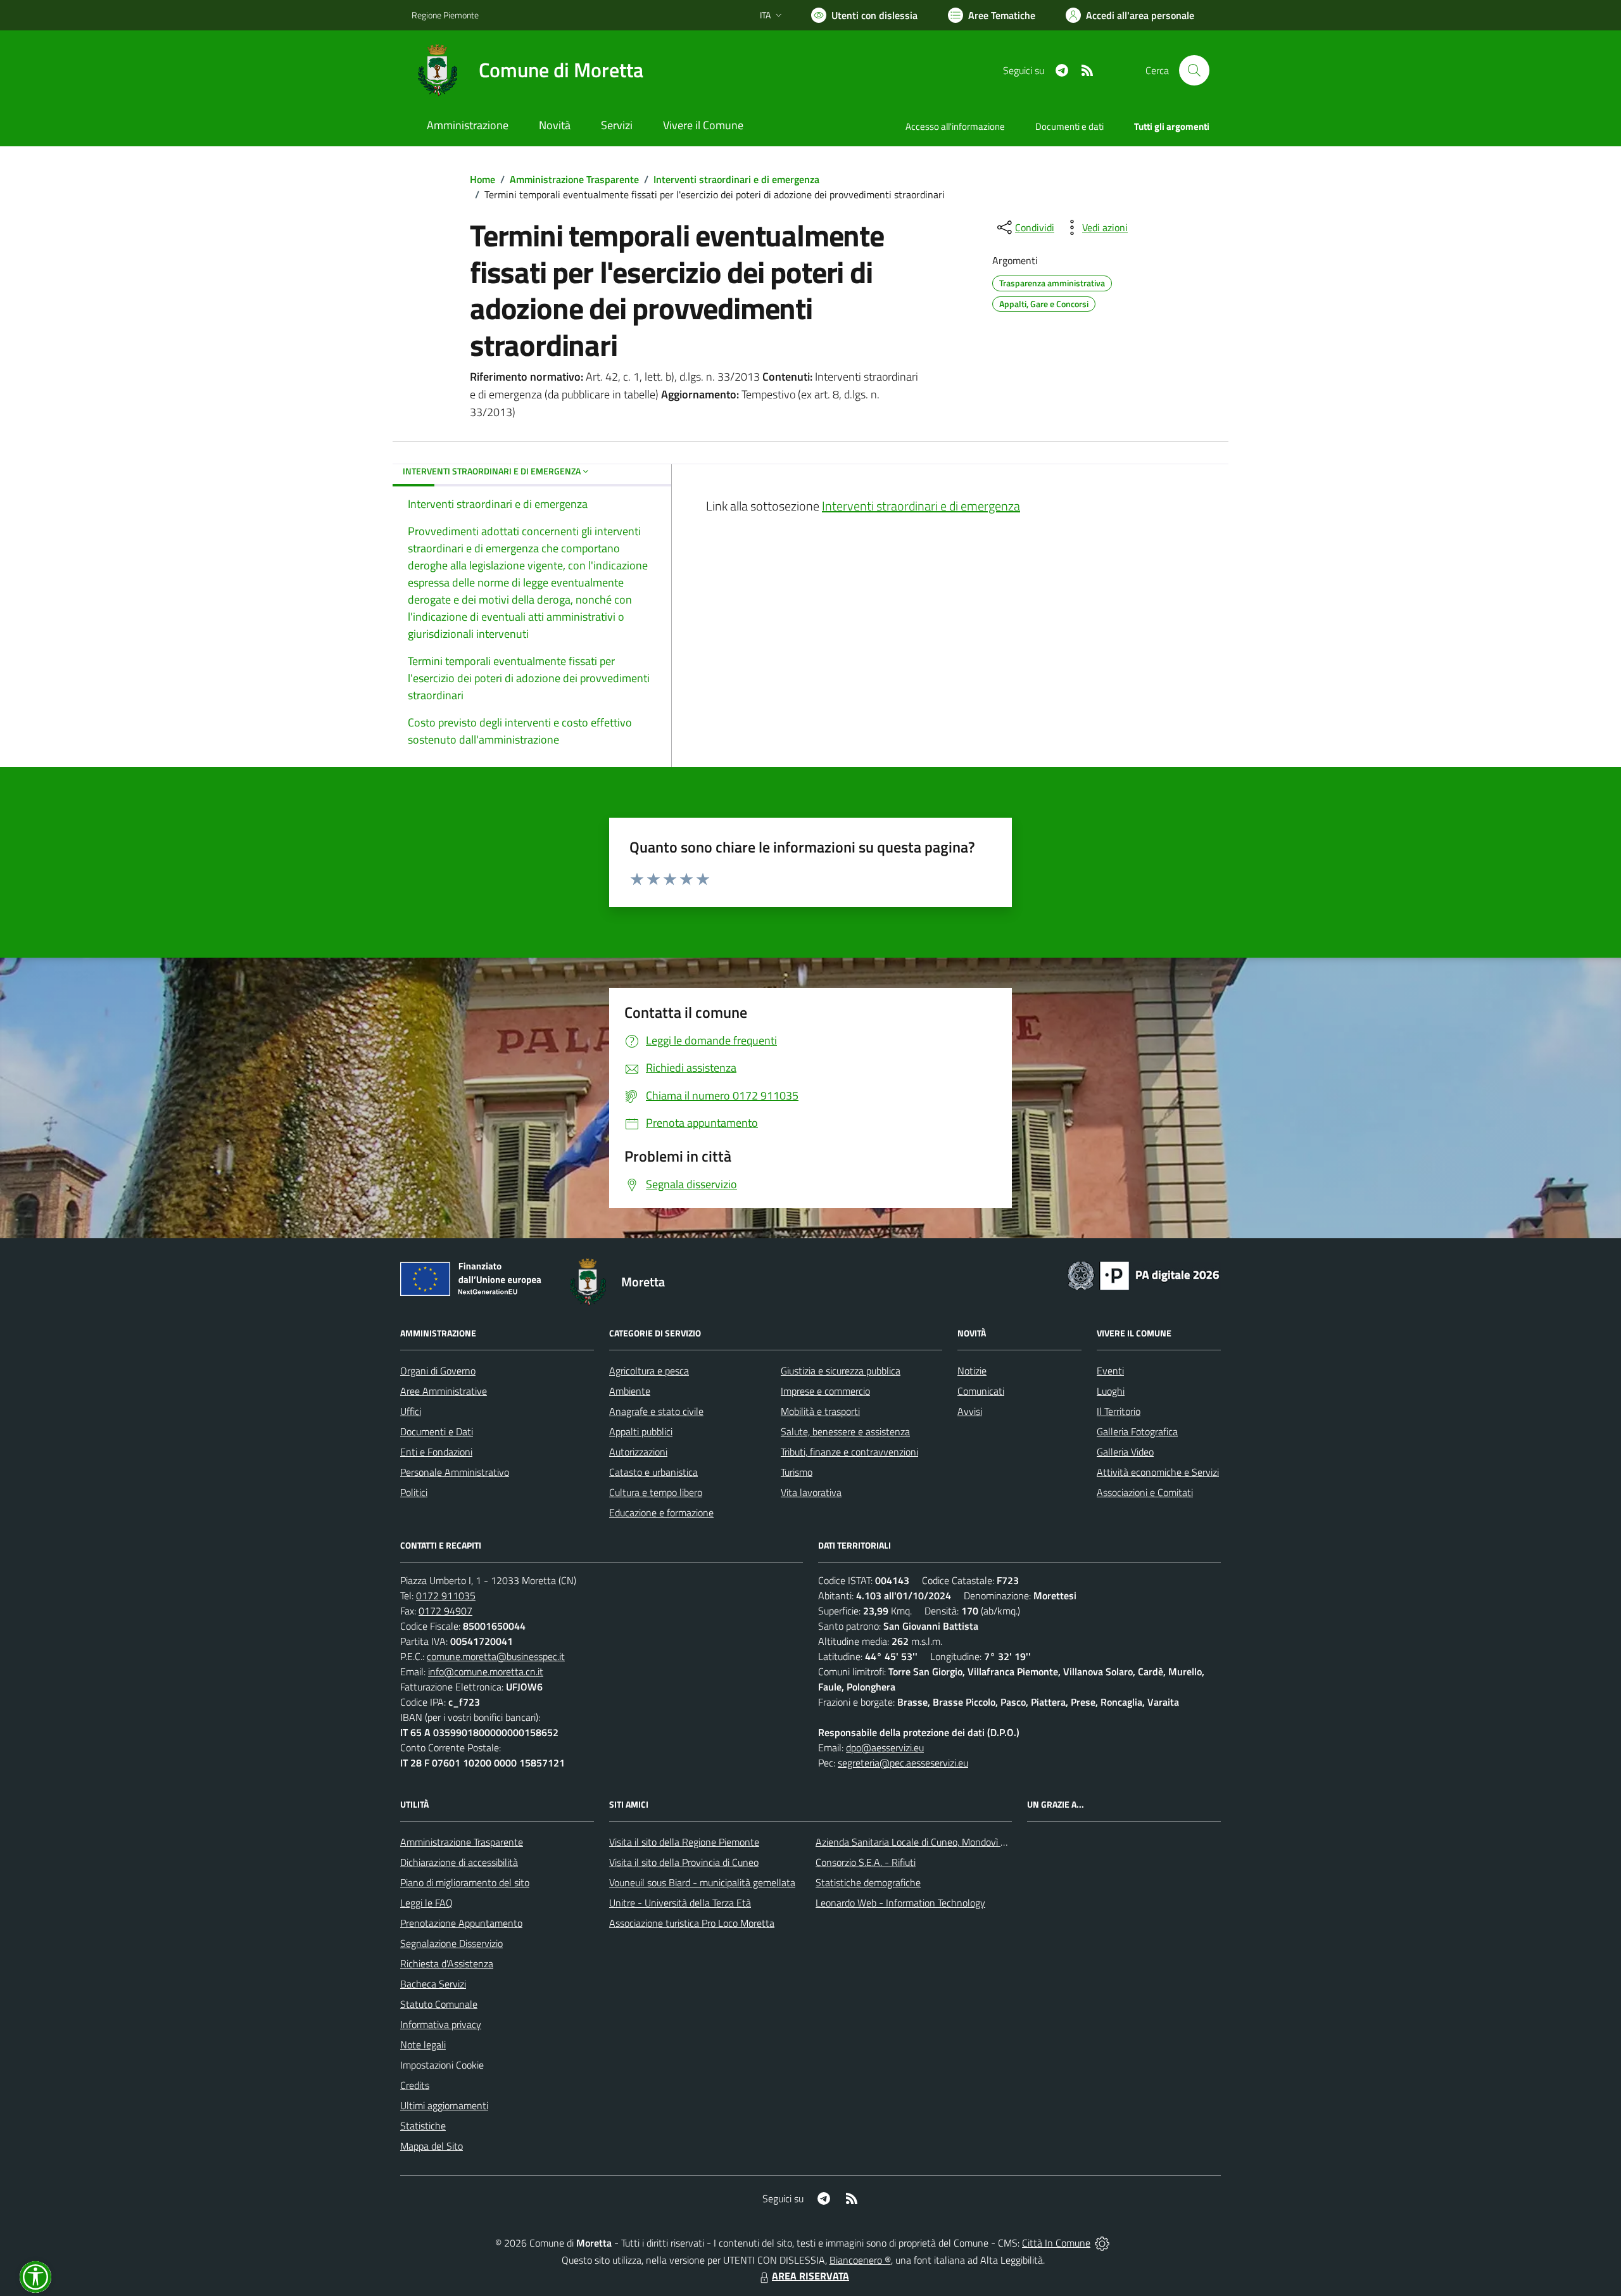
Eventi (1110, 1371)
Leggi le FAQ (426, 1903)
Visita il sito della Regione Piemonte (684, 1842)
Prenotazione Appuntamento (461, 1923)
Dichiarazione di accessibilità (459, 1862)
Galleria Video (1125, 1452)
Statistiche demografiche (868, 1882)
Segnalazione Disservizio (451, 1943)
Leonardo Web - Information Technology (900, 1903)
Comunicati (981, 1391)
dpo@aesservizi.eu (885, 1747)
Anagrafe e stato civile (656, 1411)
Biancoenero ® (860, 2260)
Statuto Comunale (439, 2004)
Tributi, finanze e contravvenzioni (849, 1452)
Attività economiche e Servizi (1158, 1472)
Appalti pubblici (641, 1431)
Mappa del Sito (432, 2146)
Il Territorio (1119, 1411)
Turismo (797, 1472)
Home (483, 179)
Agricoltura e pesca (649, 1371)
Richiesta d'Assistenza (447, 1963)
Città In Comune (1056, 2243)
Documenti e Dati (437, 1431)
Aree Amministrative (444, 1391)
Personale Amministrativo (455, 1472)
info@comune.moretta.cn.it (486, 1671)
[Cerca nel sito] (1194, 70)
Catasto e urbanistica (653, 1472)
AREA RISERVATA (810, 2276)
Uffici (411, 1411)
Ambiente (630, 1391)
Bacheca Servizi (433, 1984)
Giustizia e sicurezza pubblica (841, 1371)
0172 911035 (446, 1595)
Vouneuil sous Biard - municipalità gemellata (702, 1882)
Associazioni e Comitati (1145, 1492)
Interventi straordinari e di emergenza (736, 179)
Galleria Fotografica (1137, 1431)
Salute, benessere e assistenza (845, 1431)
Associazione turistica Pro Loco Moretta (692, 1923)
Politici (414, 1492)
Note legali (423, 2045)
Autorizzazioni (638, 1452)
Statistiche (423, 2126)
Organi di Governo (438, 1371)
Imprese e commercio (825, 1391)
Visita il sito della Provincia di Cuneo (684, 1862)
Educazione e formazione (661, 1513)
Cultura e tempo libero (656, 1492)
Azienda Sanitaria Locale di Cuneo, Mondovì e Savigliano (933, 1842)
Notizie (972, 1371)
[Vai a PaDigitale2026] (1144, 1274)
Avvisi (970, 1411)
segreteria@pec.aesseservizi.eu (903, 1763)
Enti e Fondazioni (436, 1452)
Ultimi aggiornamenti (444, 2105)
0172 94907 (445, 1611)
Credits (415, 2085)
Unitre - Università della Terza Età (680, 1903)
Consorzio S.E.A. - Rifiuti (866, 1862)
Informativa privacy (441, 2024)
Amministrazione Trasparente (574, 179)
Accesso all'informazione (955, 126)
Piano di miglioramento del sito (465, 1882)
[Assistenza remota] (1102, 2243)
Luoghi (1111, 1391)
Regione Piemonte (445, 15)
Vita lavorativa (811, 1492)
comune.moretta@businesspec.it (496, 1656)
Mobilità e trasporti (820, 1411)
